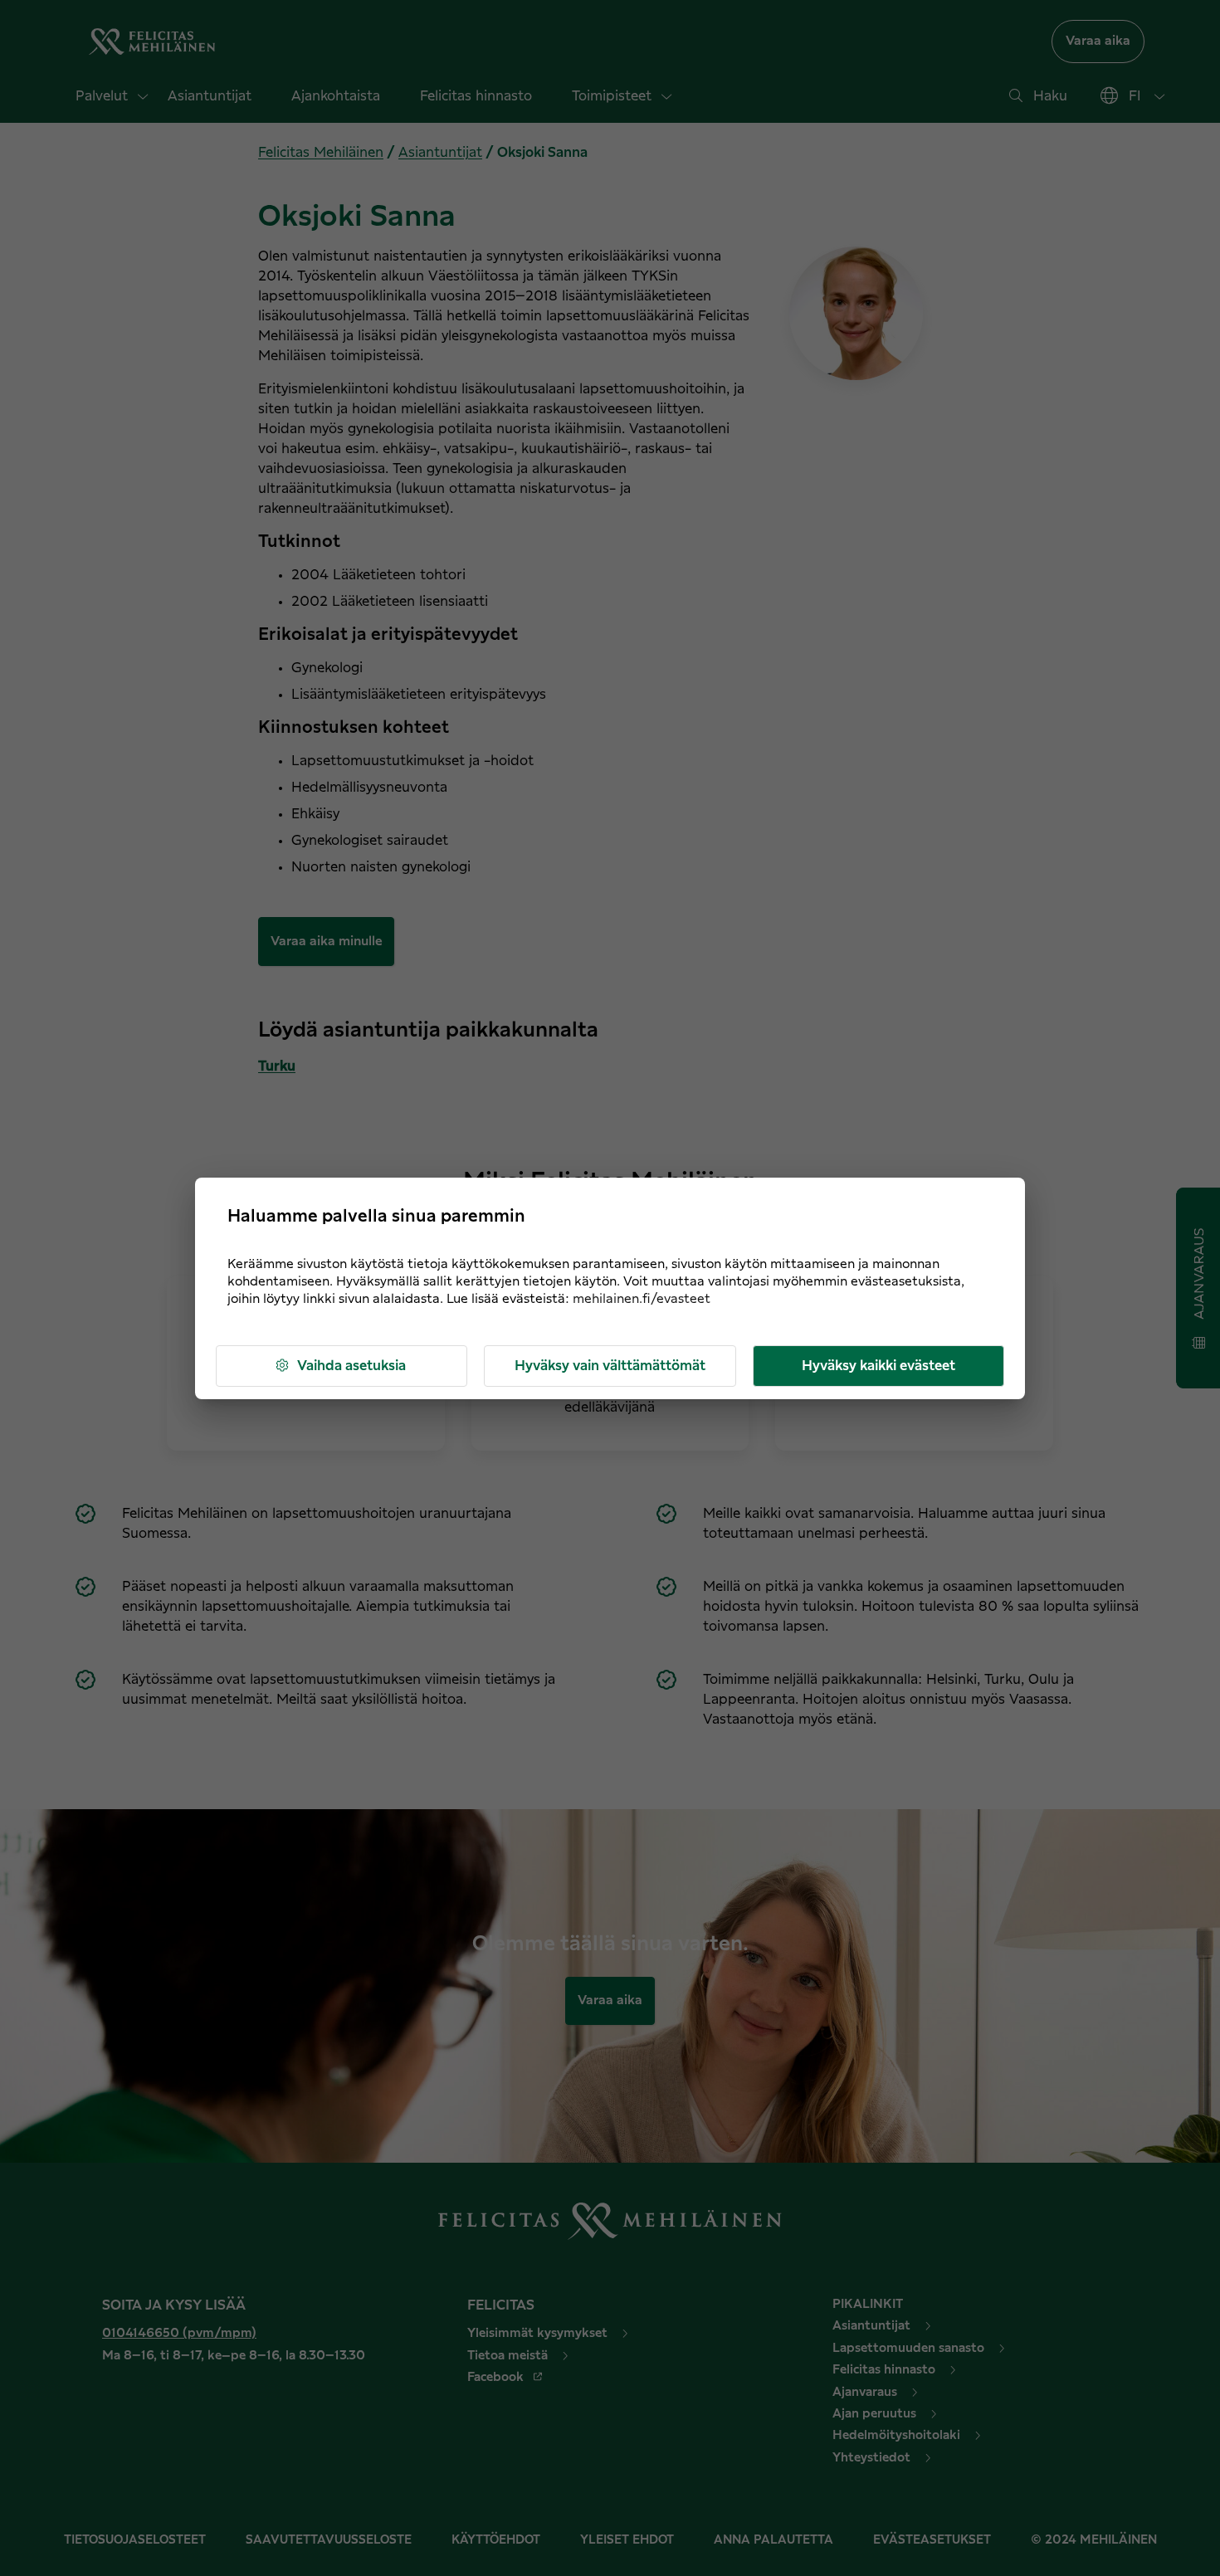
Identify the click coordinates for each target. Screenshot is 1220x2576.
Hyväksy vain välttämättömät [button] (610, 1366)
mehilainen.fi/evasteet (642, 1299)
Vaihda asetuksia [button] (351, 1366)
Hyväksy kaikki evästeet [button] (878, 1366)
